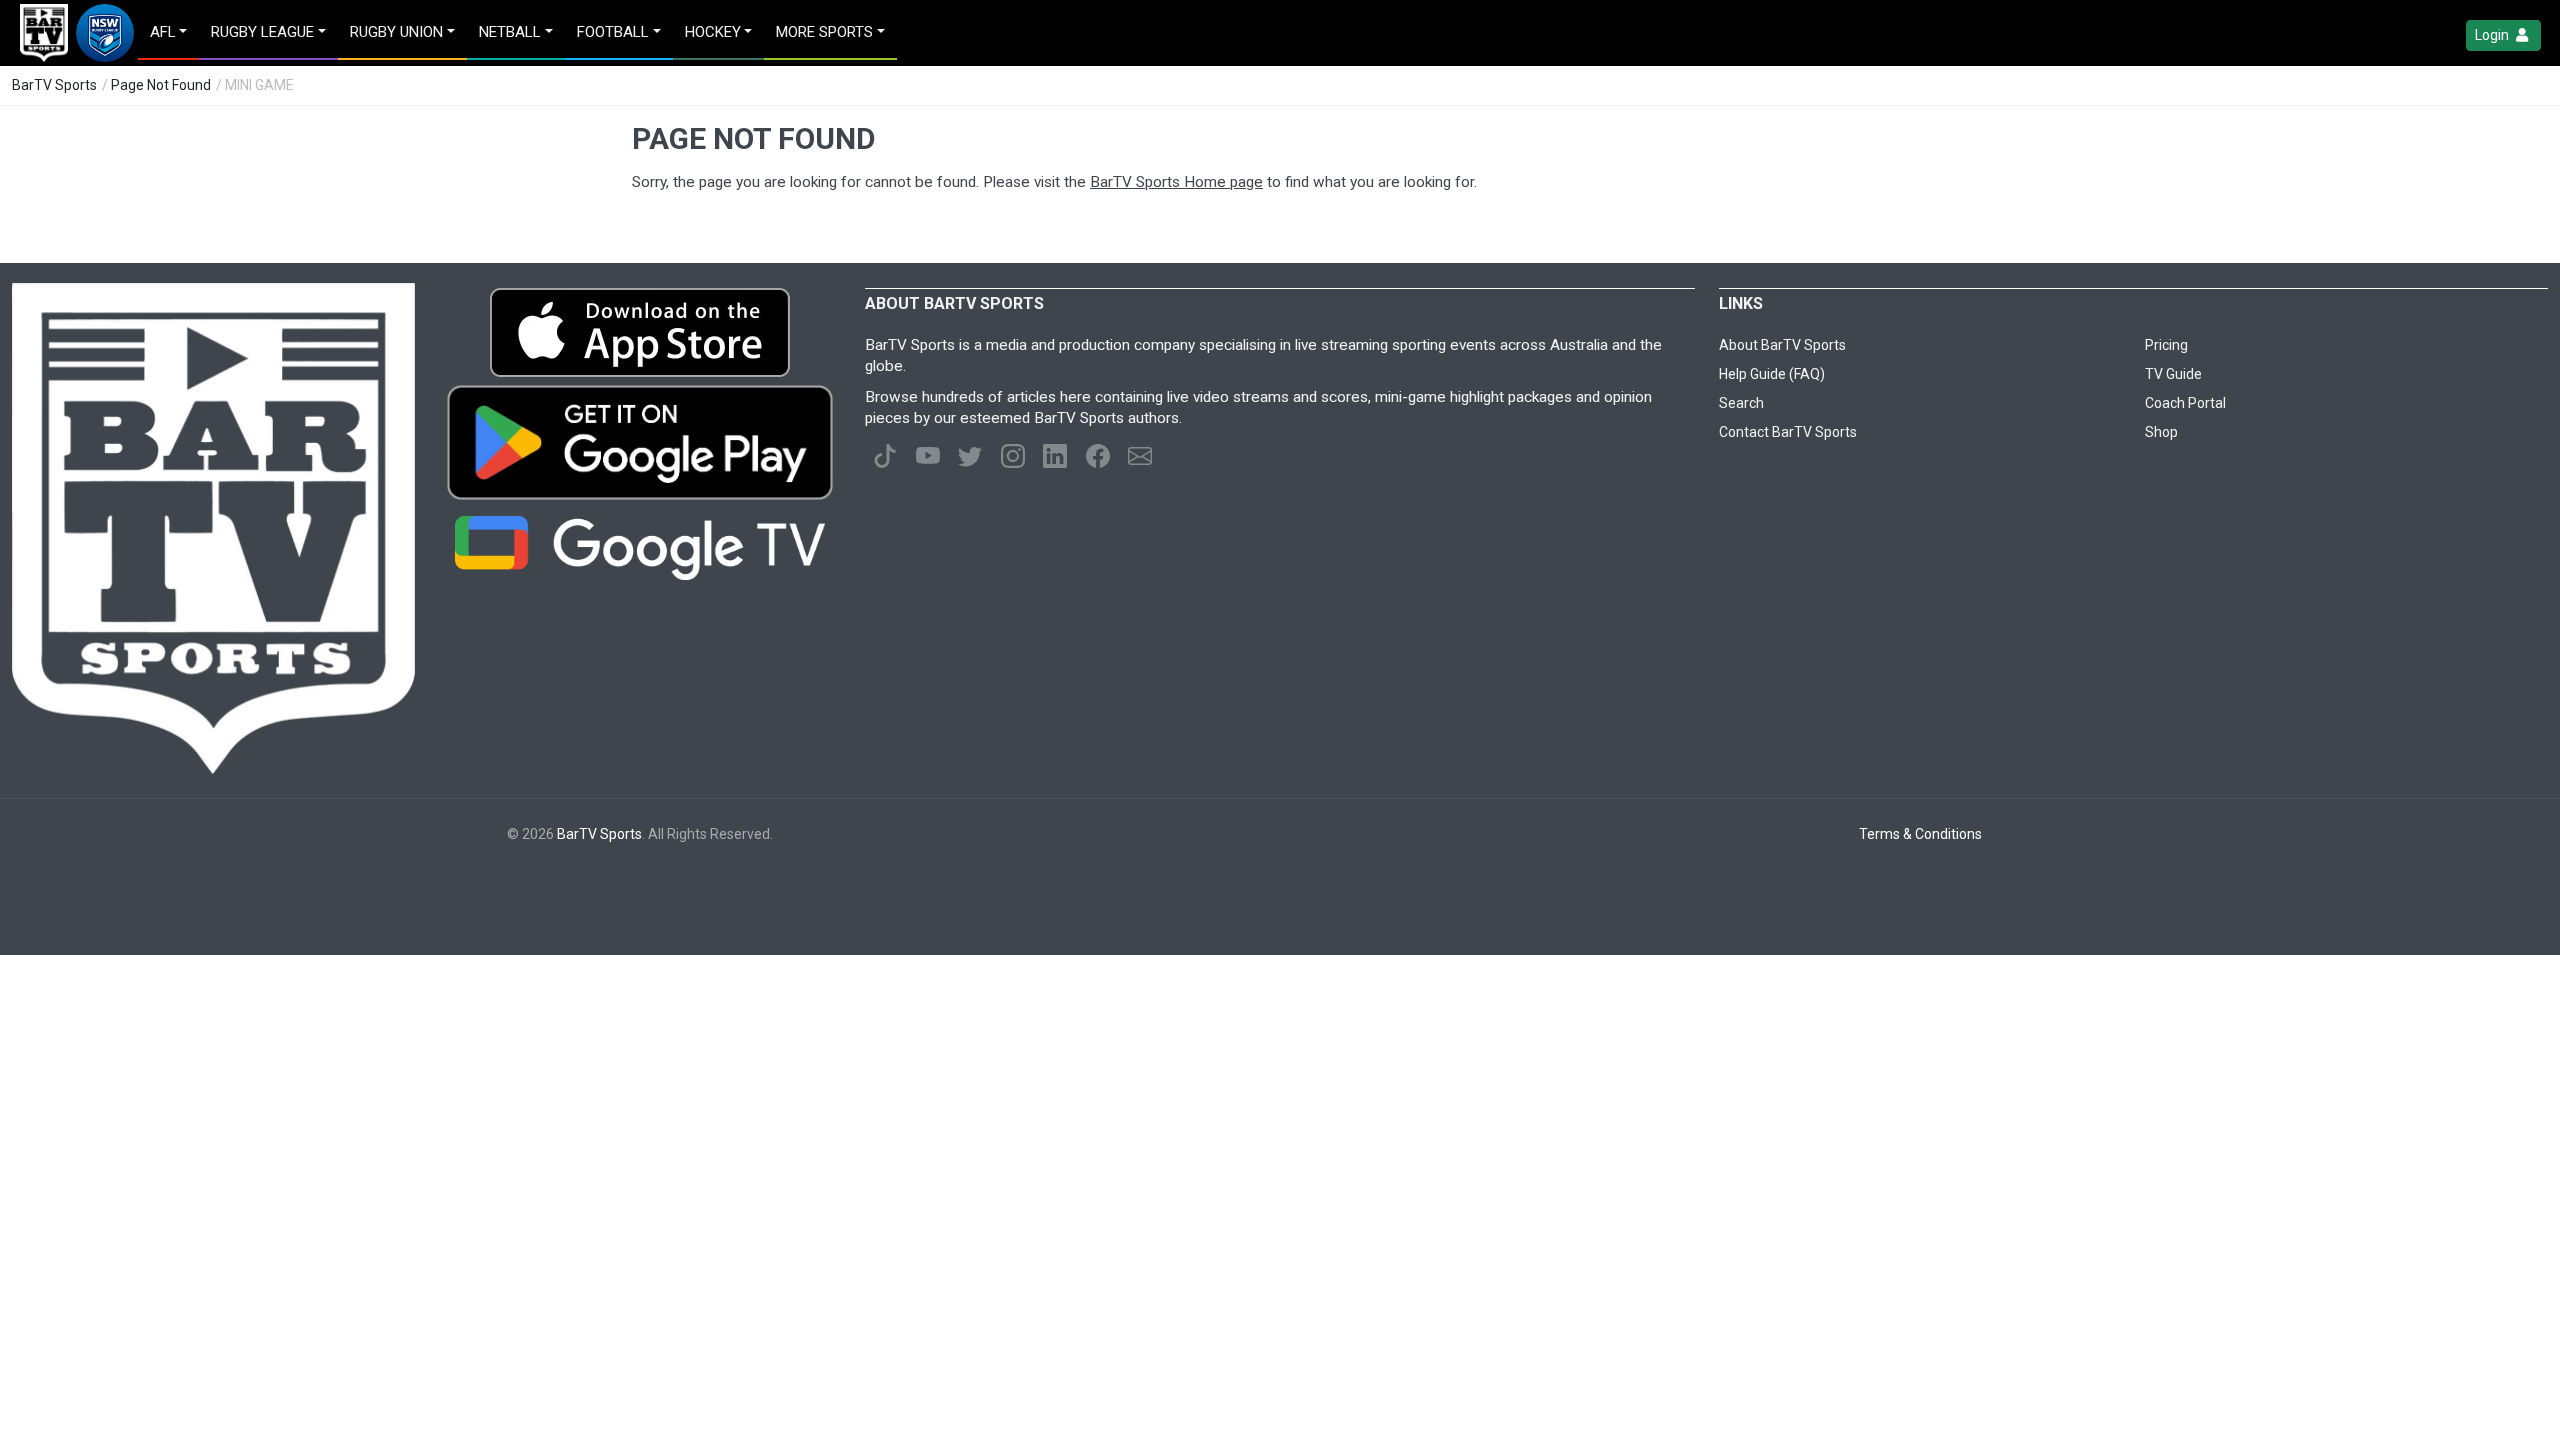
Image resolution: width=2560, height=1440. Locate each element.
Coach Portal (2185, 403)
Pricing (2166, 345)
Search (1741, 403)
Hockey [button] (713, 32)
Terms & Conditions (1920, 834)
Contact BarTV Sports (1788, 432)
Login (2493, 35)
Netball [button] (510, 32)
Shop (2161, 432)
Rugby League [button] (262, 32)
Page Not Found (161, 85)
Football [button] (613, 32)
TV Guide (2173, 374)
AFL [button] (163, 32)
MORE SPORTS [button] (824, 32)
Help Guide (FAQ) (1772, 374)
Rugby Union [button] (396, 32)
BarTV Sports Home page (1176, 182)
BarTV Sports (54, 85)
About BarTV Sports (1782, 345)
